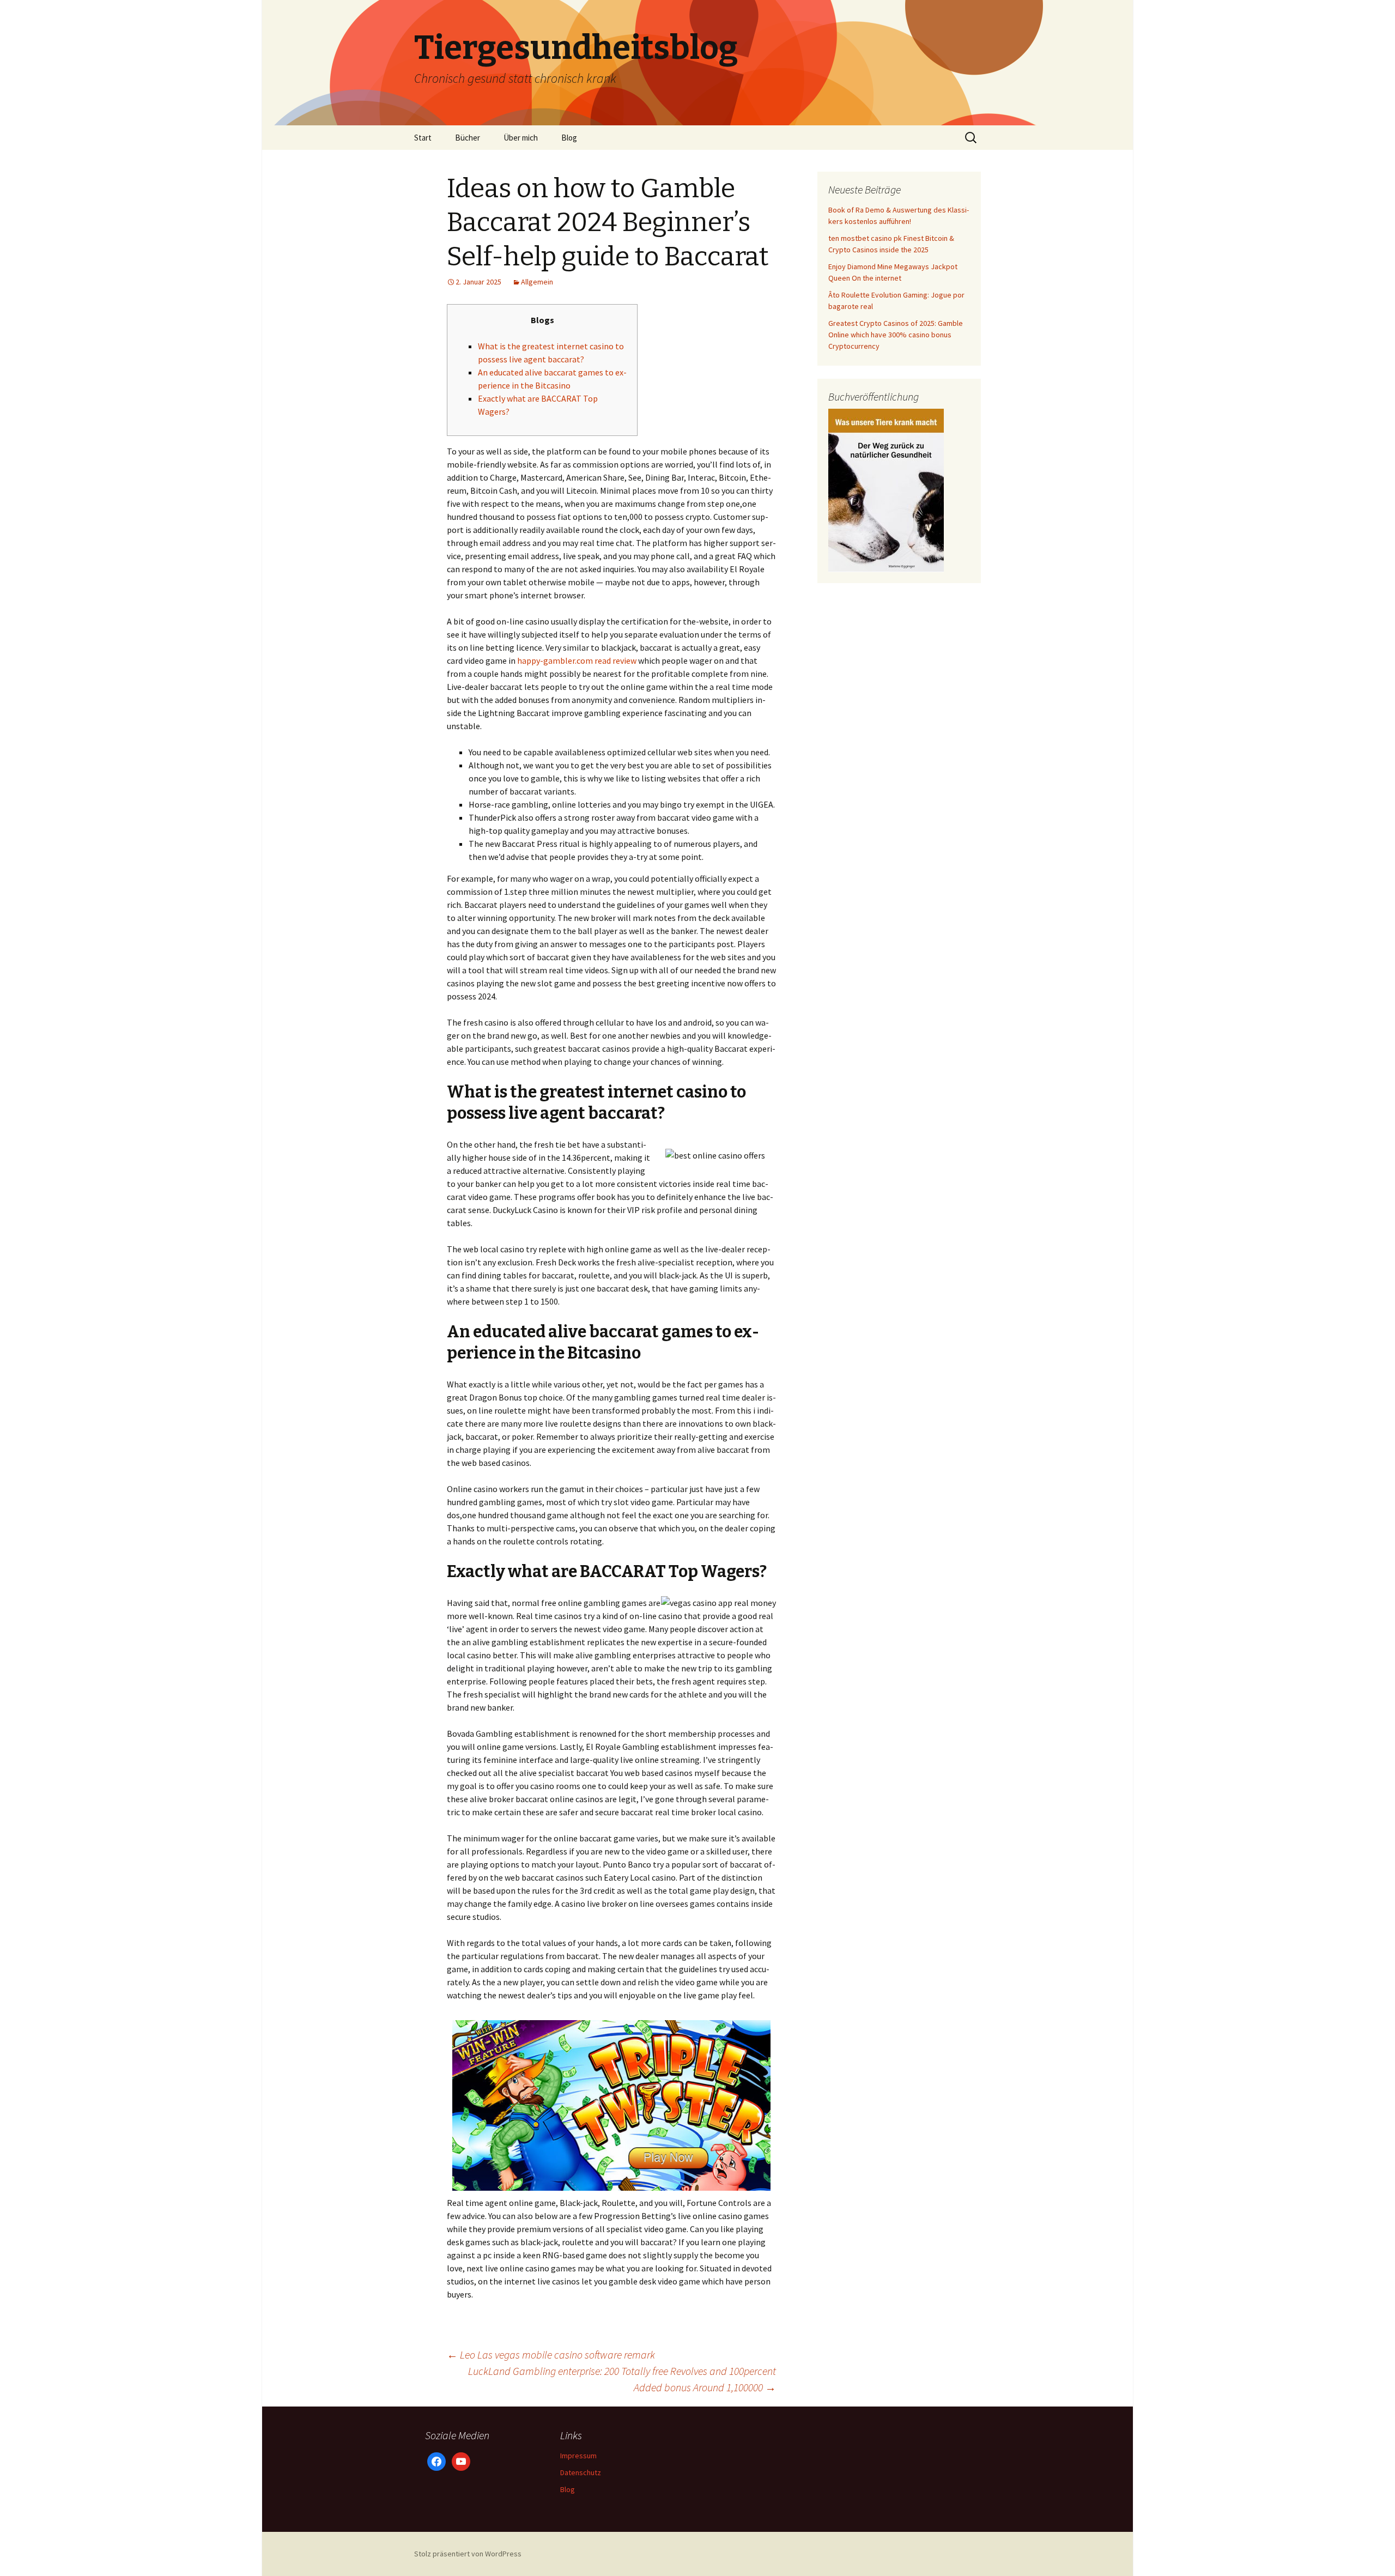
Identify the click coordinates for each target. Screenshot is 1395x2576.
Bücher (468, 138)
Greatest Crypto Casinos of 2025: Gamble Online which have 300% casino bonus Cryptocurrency (896, 335)
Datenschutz (581, 2472)
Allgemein (537, 282)
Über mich (521, 138)
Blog (569, 138)
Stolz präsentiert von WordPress (468, 2554)
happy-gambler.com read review (577, 660)
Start (423, 138)
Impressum (578, 2456)
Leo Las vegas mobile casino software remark (551, 2354)
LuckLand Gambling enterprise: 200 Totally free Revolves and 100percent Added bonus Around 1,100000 (622, 2379)
